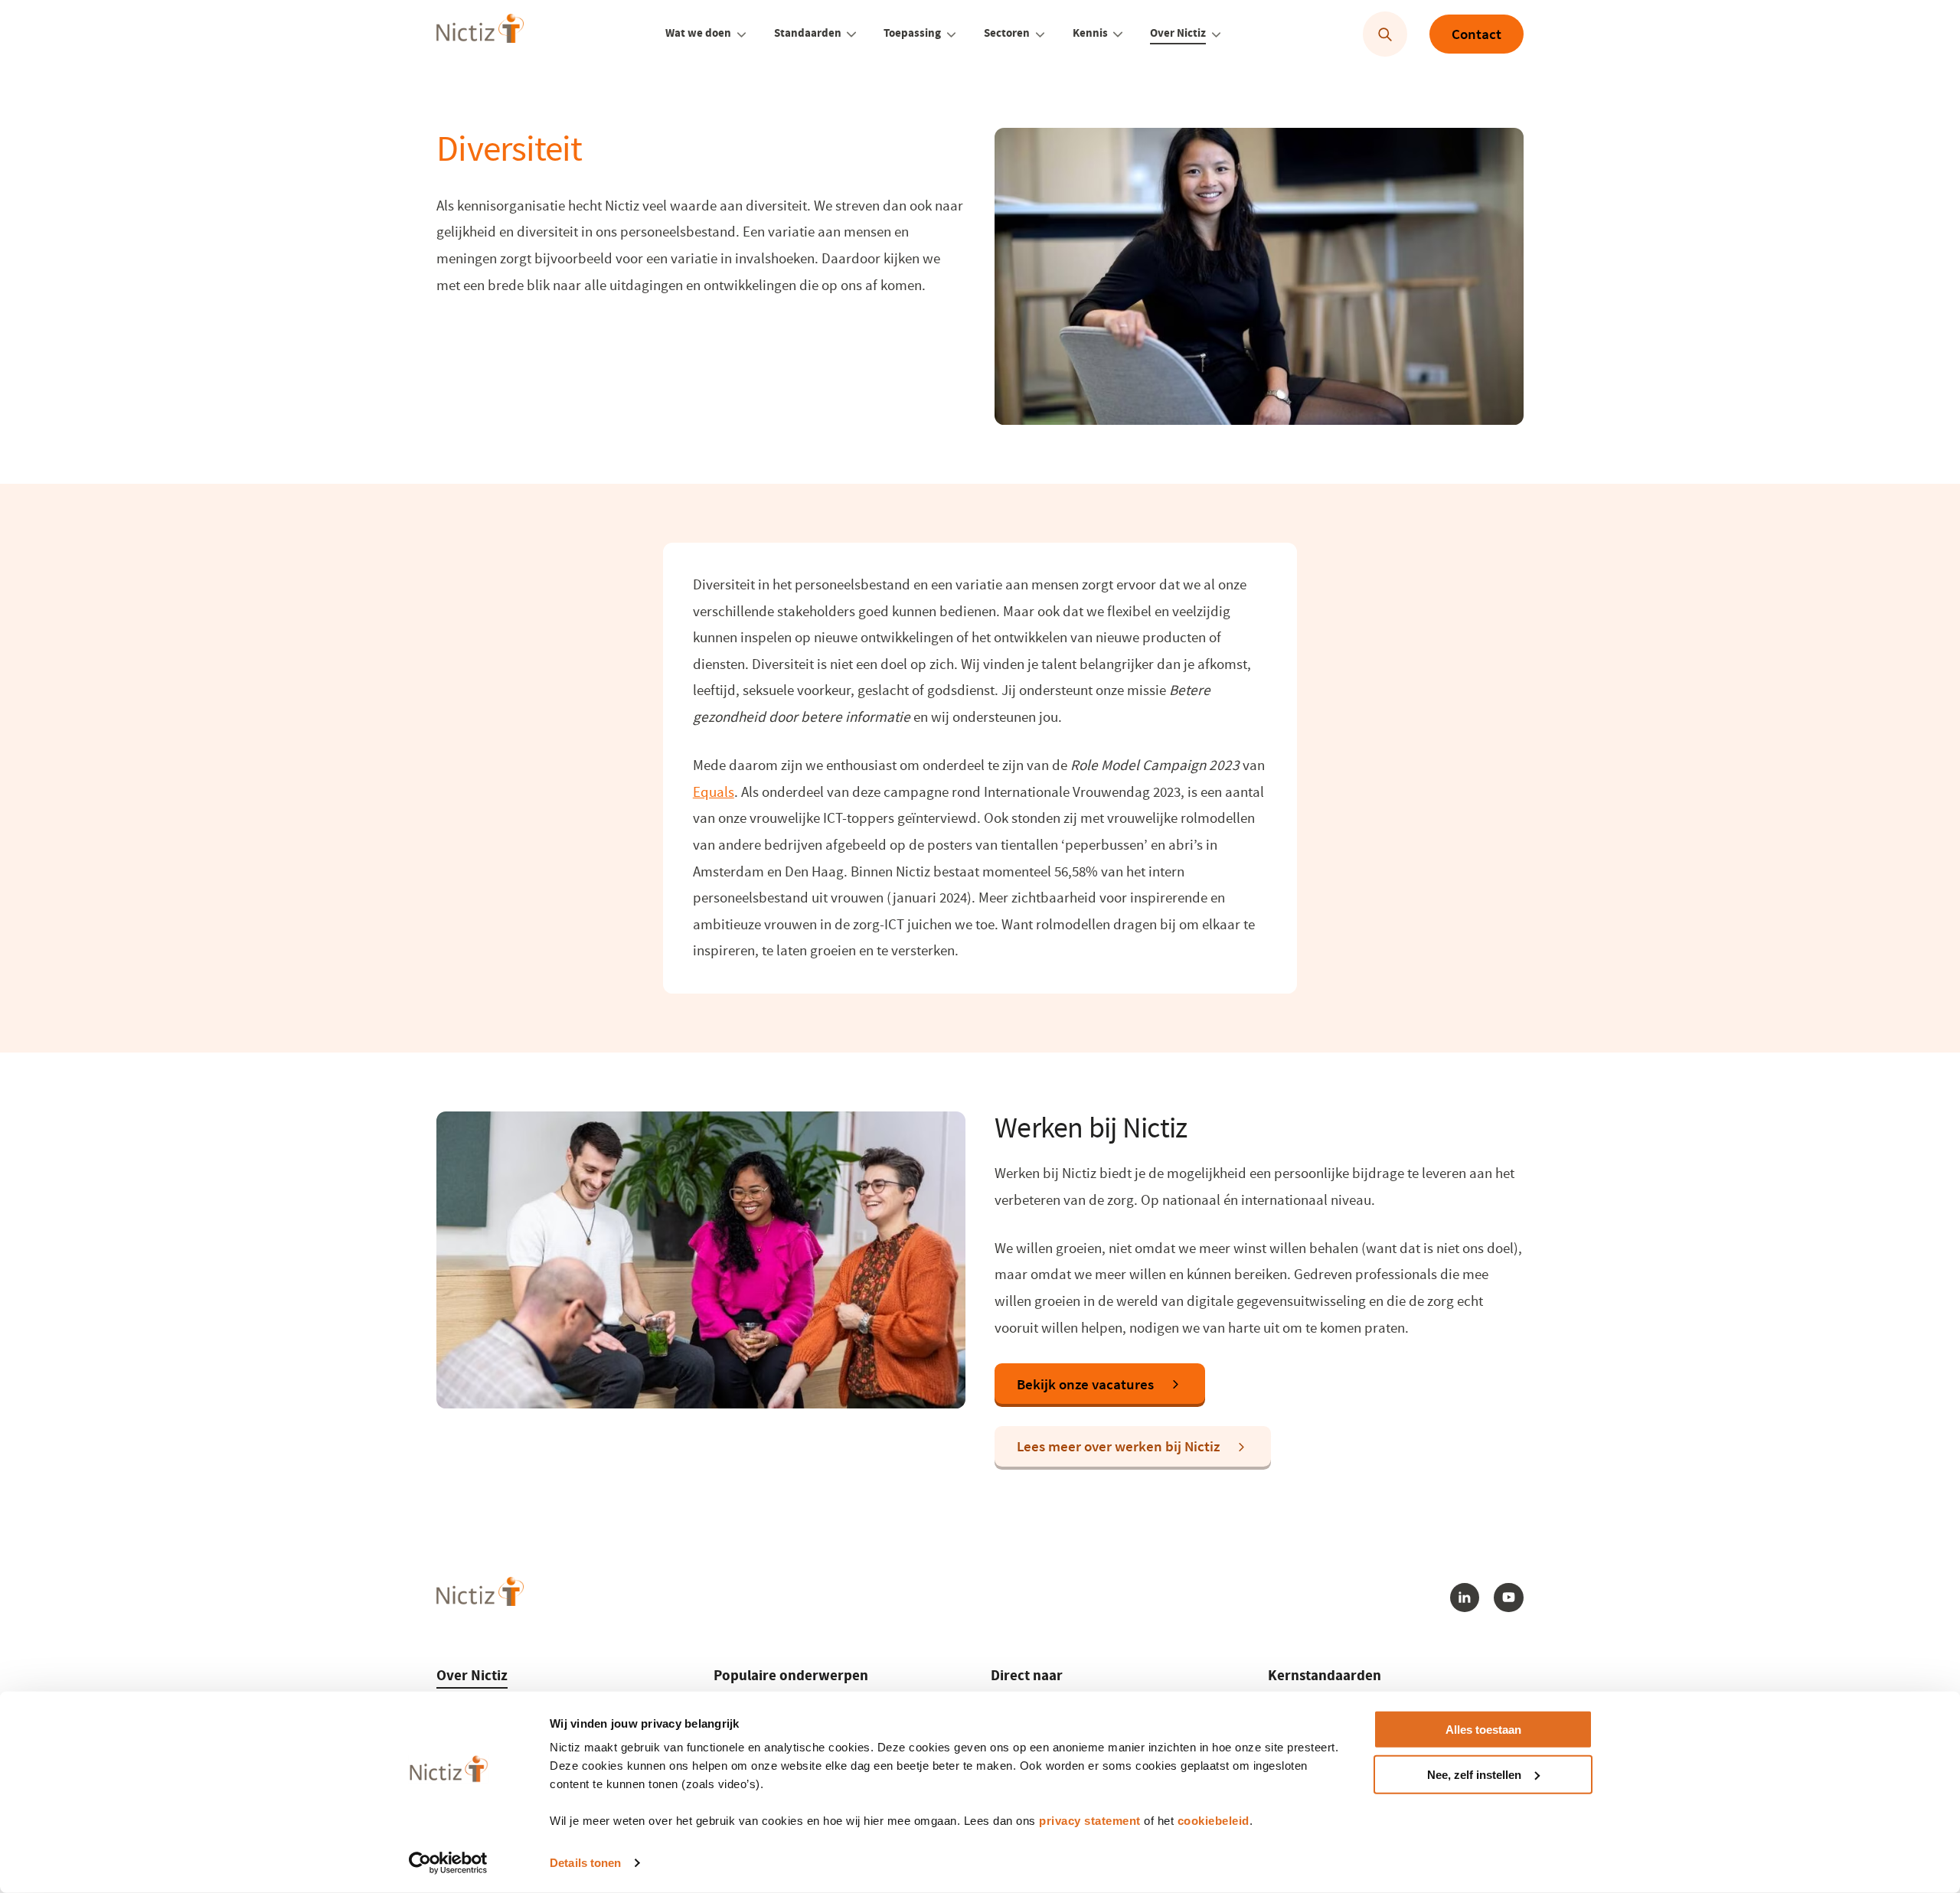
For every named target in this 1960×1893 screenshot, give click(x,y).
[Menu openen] (742, 34)
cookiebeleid (1214, 1821)
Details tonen (585, 1863)
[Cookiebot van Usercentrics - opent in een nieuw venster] (448, 1863)
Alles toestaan (1483, 1730)
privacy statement (1090, 1821)
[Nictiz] (480, 33)
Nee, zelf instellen (1474, 1775)
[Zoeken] (1385, 35)
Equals (714, 792)
